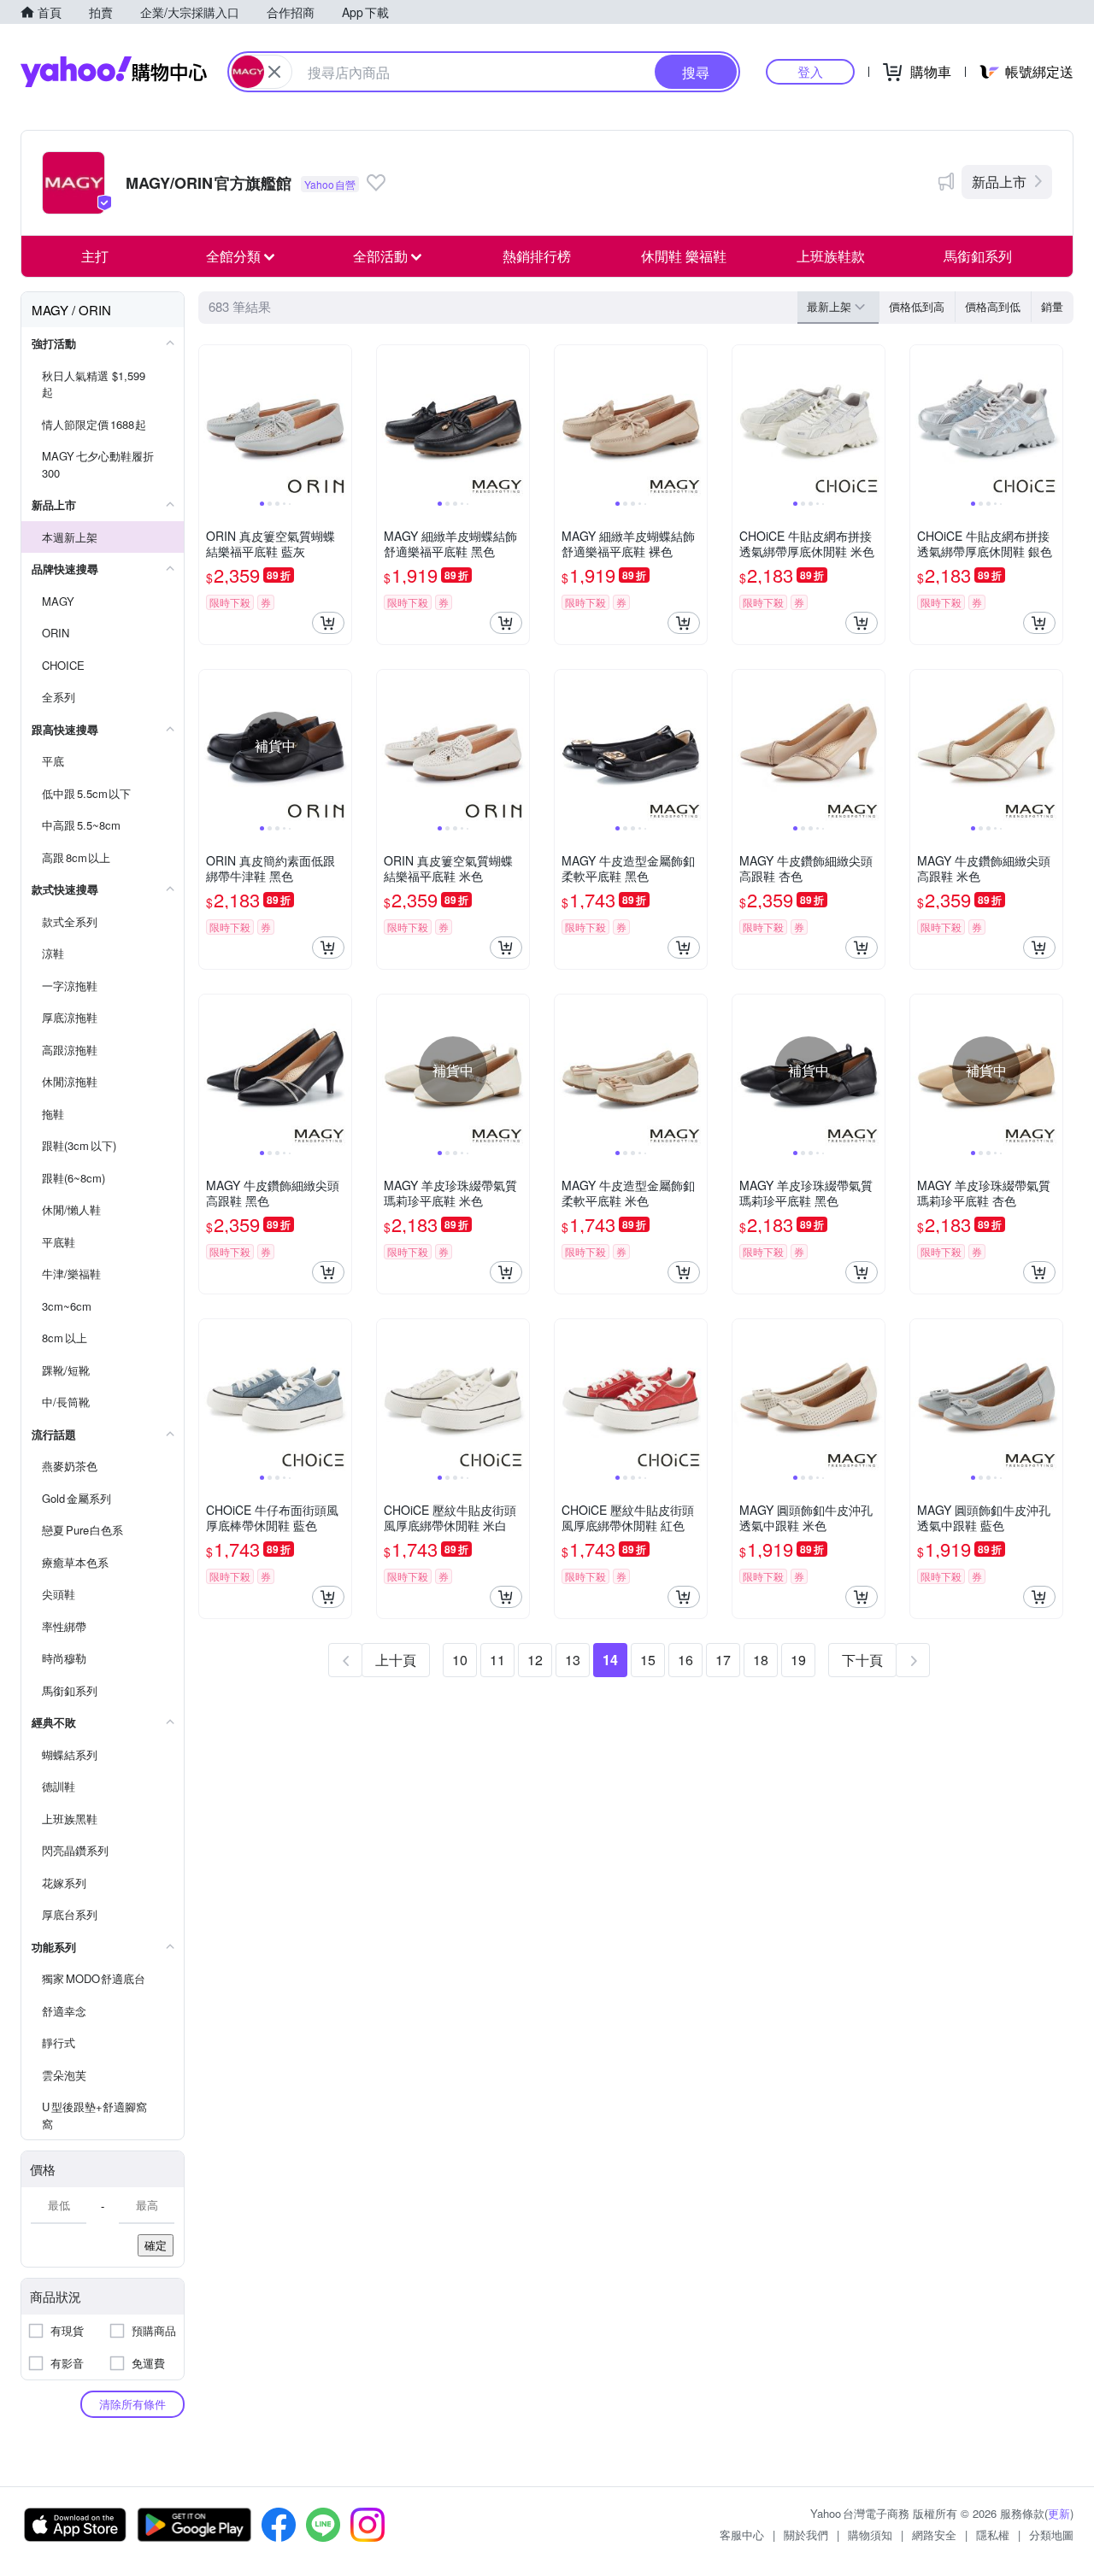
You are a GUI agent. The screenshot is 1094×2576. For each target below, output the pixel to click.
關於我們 (806, 2535)
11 (497, 1660)
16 (685, 1660)
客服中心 (742, 2535)
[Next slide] (340, 421)
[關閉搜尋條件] (274, 72)
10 (460, 1660)
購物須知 (870, 2535)
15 (648, 1660)
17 (723, 1660)
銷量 (1052, 306)
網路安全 (934, 2535)
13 (573, 1660)
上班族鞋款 (831, 256)
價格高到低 (993, 306)
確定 (156, 2245)
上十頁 (396, 1660)
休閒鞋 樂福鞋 (684, 256)
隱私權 (993, 2535)
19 (798, 1660)
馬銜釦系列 (978, 256)
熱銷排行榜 (537, 256)
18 (761, 1660)
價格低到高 (917, 306)
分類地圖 (1051, 2535)
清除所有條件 (132, 2404)
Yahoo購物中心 (114, 72)
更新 (1059, 2513)
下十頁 (862, 1660)
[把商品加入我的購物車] (328, 623)
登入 (810, 71)
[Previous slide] (210, 421)
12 (535, 1660)
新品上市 (999, 182)
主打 (95, 256)
